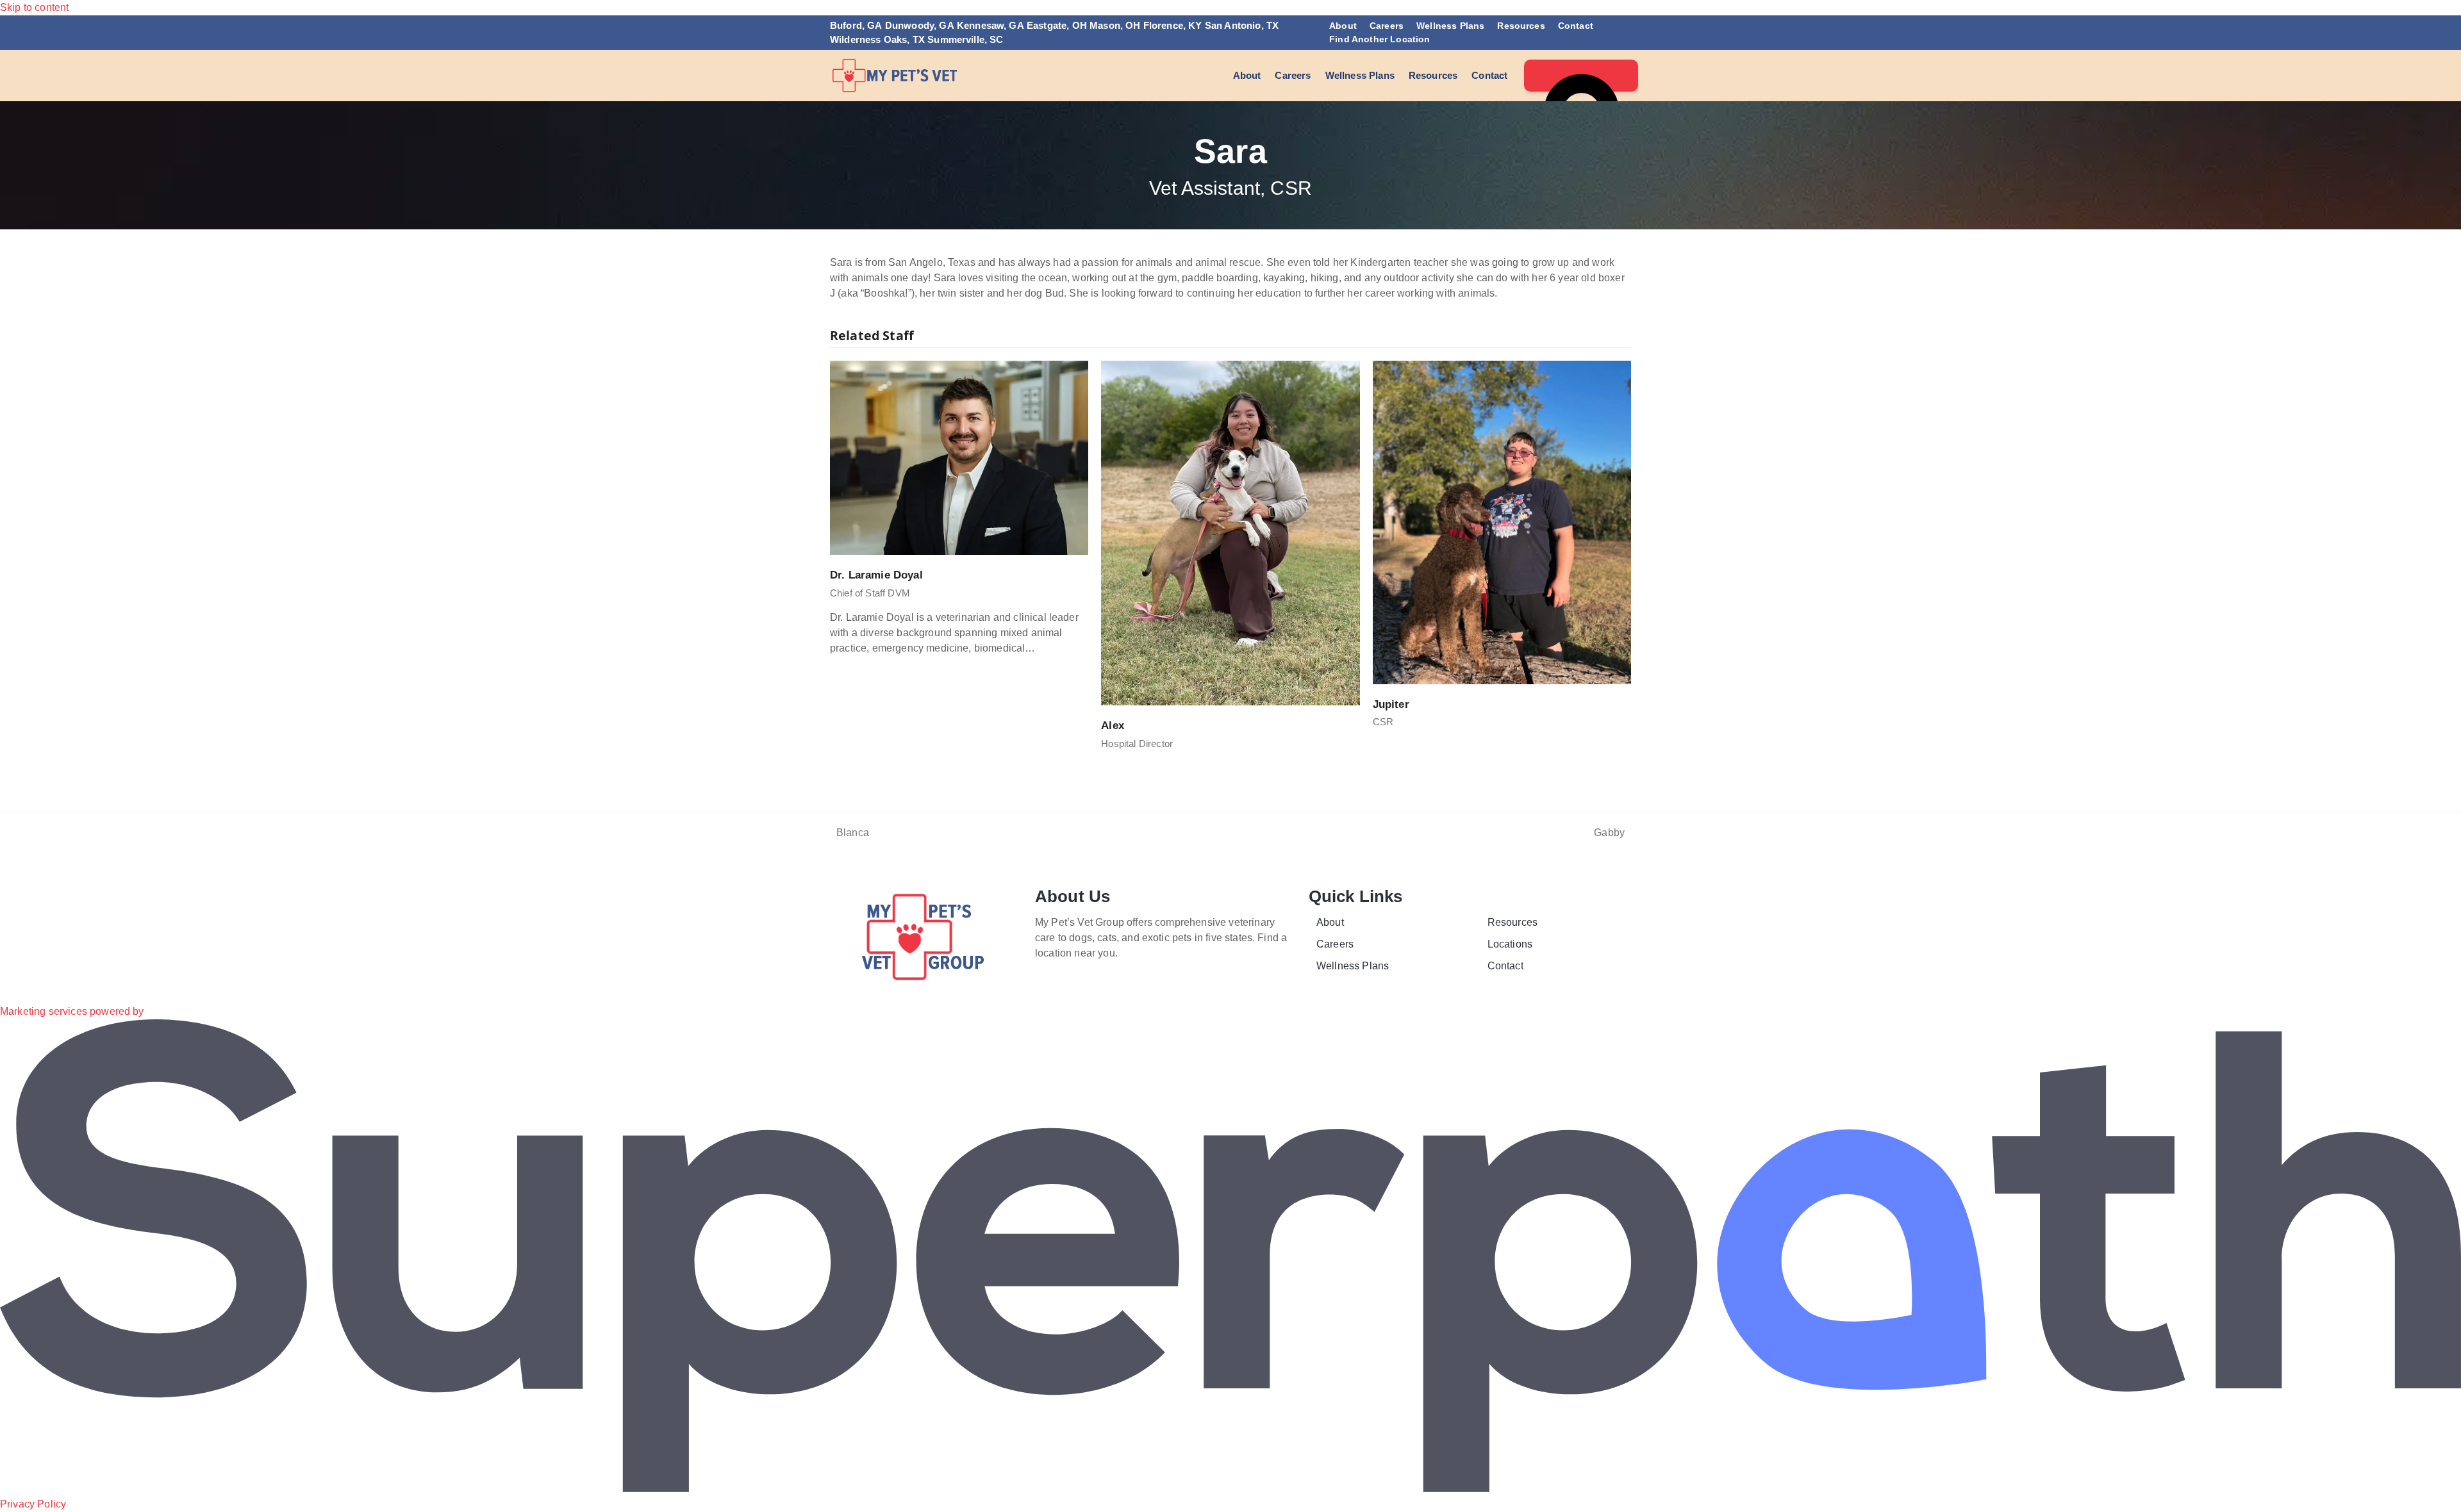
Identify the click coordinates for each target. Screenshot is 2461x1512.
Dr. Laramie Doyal (876, 575)
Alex (1113, 725)
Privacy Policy (33, 1504)
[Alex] (1230, 532)
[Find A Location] (1581, 76)
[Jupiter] (1502, 522)
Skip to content (34, 7)
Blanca (849, 834)
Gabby (1609, 834)
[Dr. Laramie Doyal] (959, 457)
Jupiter (1391, 704)
